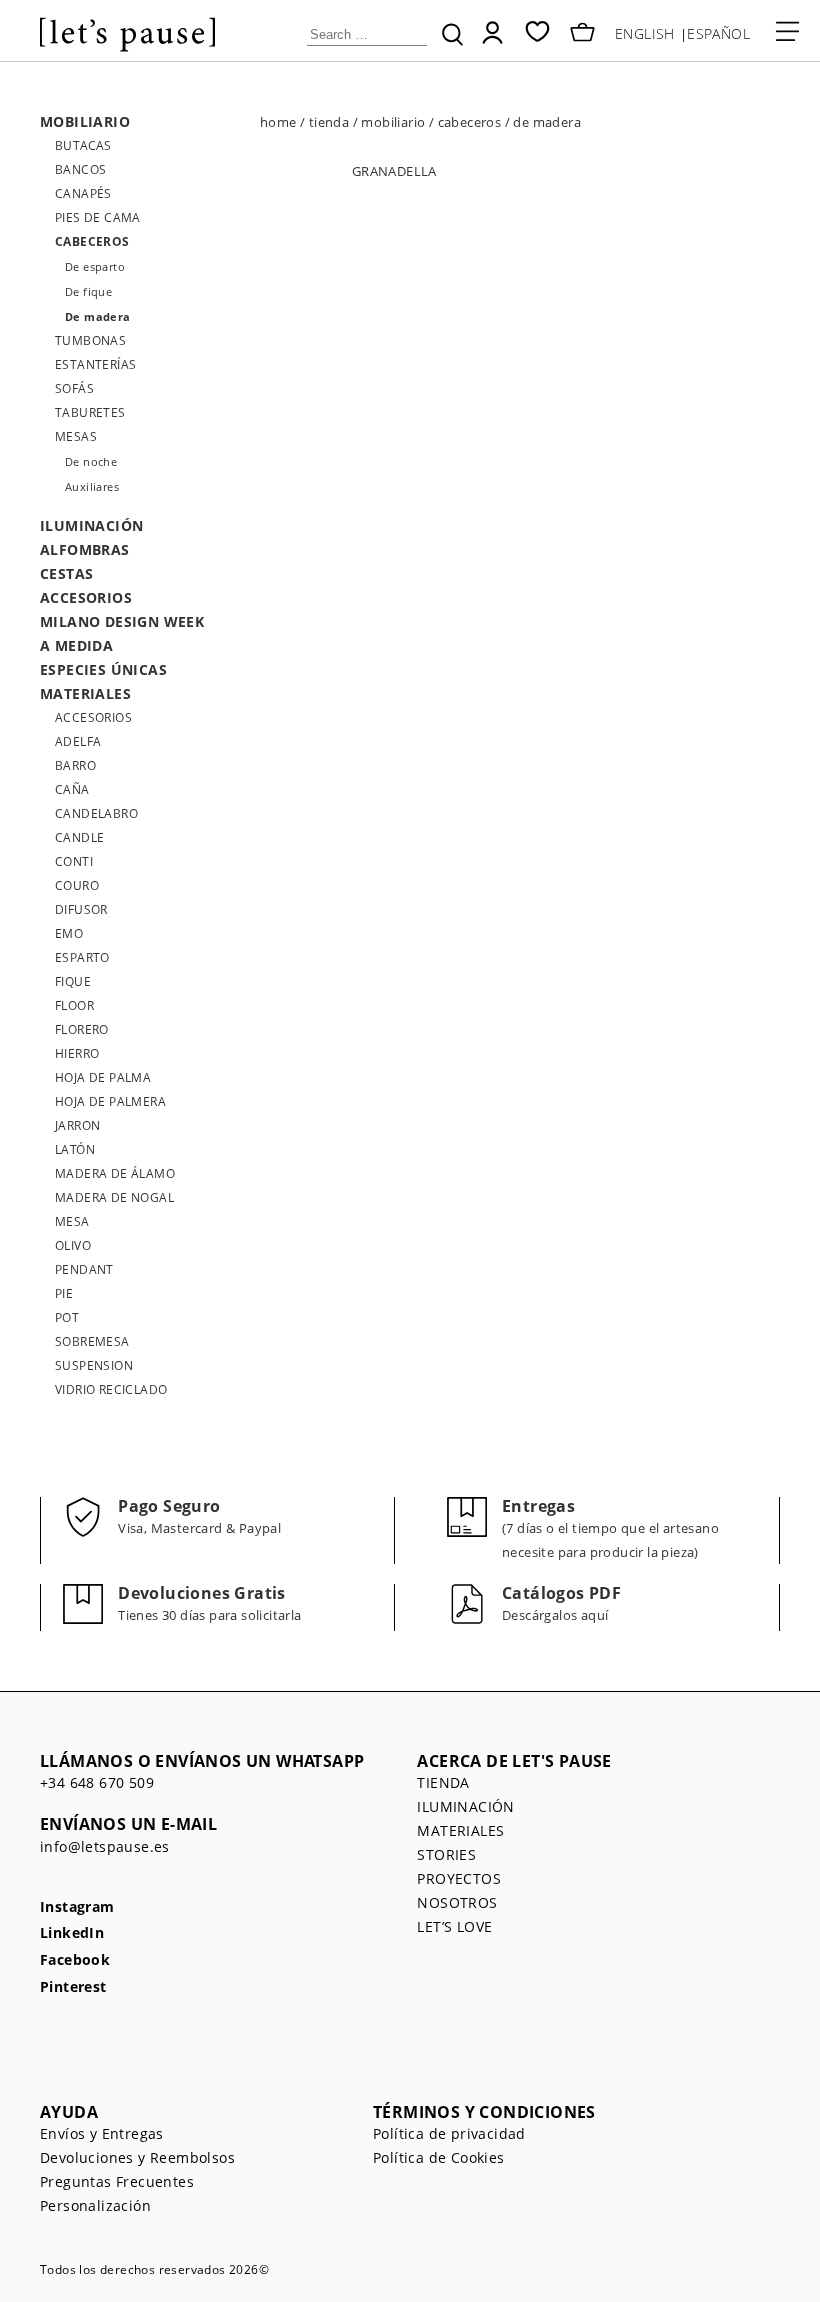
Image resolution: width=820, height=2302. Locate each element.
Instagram (77, 1907)
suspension (94, 1365)
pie (64, 1293)
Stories (446, 1854)
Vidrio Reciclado (111, 1389)
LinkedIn (72, 1933)
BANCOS (80, 169)
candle (79, 837)
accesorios (93, 717)
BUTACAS (83, 145)
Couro (77, 885)
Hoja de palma (103, 1077)
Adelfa (78, 741)
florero (82, 1029)
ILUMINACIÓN (91, 525)
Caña (72, 789)
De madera (98, 316)
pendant (84, 1269)
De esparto (95, 266)
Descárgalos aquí (555, 1615)
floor (74, 1005)
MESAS (76, 436)
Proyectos (459, 1878)
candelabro (96, 813)
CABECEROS (92, 241)
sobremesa (92, 1341)
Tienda (443, 1782)
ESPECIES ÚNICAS (103, 669)
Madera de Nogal (114, 1197)
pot (67, 1317)
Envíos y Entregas (102, 2133)
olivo (73, 1245)
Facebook (75, 1960)
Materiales (460, 1830)
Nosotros (457, 1902)
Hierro (77, 1053)
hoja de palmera (110, 1101)
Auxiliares (92, 486)
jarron (77, 1125)
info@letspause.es (105, 1846)
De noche (91, 461)
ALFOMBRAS (85, 549)
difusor (81, 909)
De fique (88, 291)
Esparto (82, 957)
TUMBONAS (90, 340)
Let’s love (454, 1926)
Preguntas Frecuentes (117, 2181)
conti (74, 861)
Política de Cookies (439, 2157)
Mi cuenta (492, 32)
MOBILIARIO (85, 121)
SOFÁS (74, 388)
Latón (75, 1149)
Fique (73, 981)
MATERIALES (85, 693)
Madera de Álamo (115, 1173)
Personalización (95, 2205)
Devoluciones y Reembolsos (137, 2157)
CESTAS (66, 573)
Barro (75, 765)
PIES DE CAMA (98, 217)
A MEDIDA (76, 645)
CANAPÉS (83, 193)
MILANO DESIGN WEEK (122, 621)
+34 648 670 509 (97, 1782)
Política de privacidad (449, 2133)
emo (69, 933)
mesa (72, 1221)
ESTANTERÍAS (95, 364)
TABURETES (90, 412)
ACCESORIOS (86, 597)
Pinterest (73, 1987)
